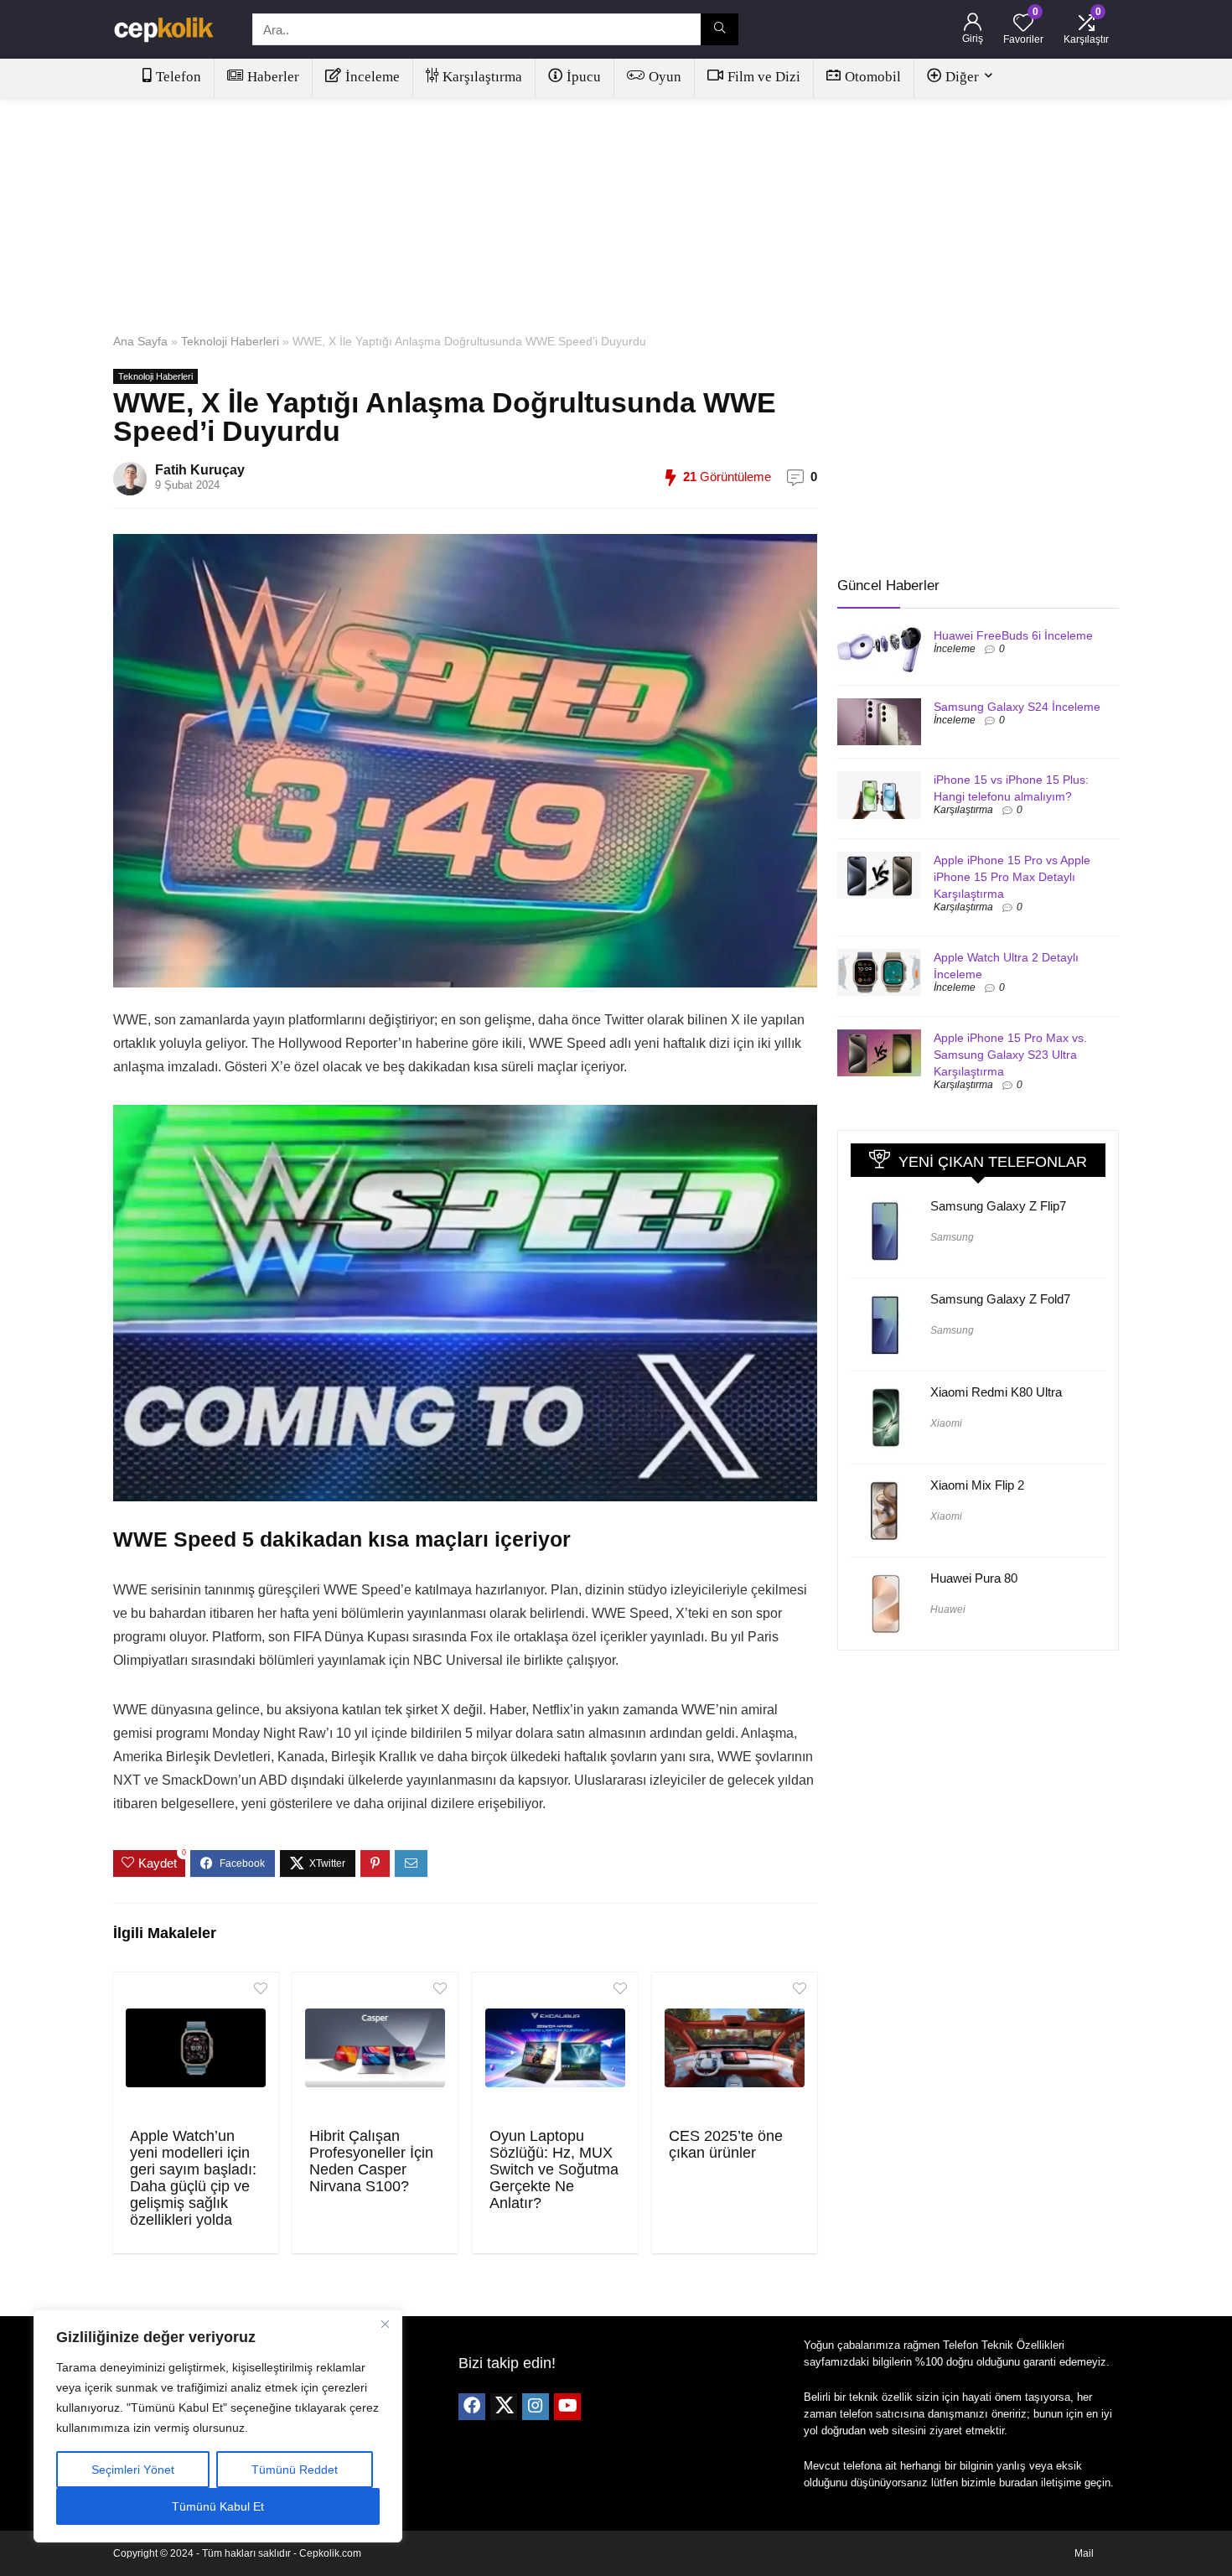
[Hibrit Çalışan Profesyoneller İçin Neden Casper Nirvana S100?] (375, 2048)
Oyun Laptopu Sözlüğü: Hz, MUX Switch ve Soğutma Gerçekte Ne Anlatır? (554, 2169)
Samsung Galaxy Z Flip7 (998, 1206)
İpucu (584, 77)
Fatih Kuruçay (200, 470)
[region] (218, 2426)
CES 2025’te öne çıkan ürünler (726, 2144)
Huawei (948, 1609)
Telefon (179, 77)
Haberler (273, 77)
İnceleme (373, 77)
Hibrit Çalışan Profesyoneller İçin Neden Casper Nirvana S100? (371, 2161)
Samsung (952, 1237)
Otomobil (873, 77)
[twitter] (504, 2407)
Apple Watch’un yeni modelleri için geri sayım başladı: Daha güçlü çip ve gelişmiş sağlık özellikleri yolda (193, 2178)
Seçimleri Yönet (133, 2470)
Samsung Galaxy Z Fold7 (1000, 1299)
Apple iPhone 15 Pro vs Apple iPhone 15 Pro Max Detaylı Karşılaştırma (1012, 877)
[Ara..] (720, 29)
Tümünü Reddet (295, 2470)
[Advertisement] (616, 211)
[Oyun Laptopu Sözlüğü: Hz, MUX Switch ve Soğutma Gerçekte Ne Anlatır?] (555, 2048)
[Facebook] (472, 2407)
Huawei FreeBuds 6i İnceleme (1013, 635)
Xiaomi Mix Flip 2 (977, 1485)
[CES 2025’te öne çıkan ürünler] (735, 2048)
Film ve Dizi (764, 77)
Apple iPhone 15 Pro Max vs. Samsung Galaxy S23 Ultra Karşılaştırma (1010, 1055)
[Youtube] (567, 2407)
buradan (1018, 2483)
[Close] (385, 2324)
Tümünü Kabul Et (218, 2506)
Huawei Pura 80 (974, 1578)
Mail (1084, 2553)
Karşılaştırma (482, 77)
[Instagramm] (536, 2407)
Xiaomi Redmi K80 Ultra (996, 1392)
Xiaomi (946, 1423)
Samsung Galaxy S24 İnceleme (1017, 707)
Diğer (962, 77)
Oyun (665, 77)
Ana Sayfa (140, 341)
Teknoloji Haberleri (230, 341)
